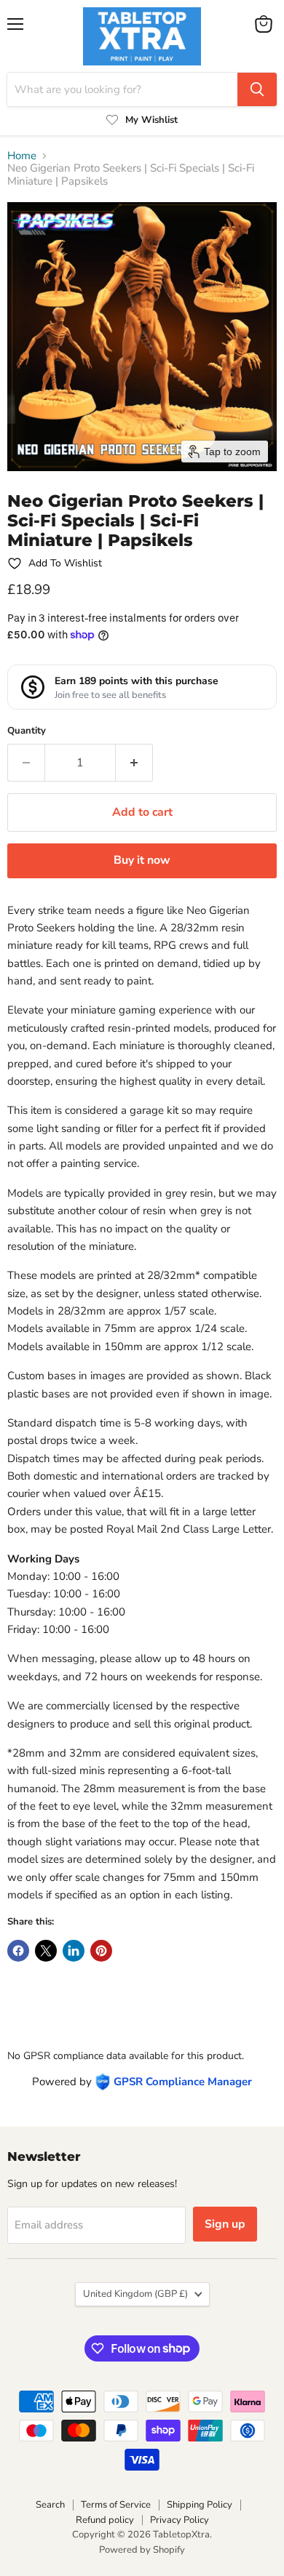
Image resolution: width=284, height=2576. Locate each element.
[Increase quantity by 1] (134, 763)
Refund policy (105, 2520)
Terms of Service (116, 2505)
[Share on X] (46, 1951)
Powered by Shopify (142, 2550)
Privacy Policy (180, 2520)
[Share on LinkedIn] (74, 1951)
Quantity (27, 731)
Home (22, 156)
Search (50, 2505)
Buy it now (142, 860)
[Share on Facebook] (18, 1951)
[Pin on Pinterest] (101, 1951)
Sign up (225, 2224)
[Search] (257, 89)
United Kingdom (135, 2294)
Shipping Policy (200, 2505)
